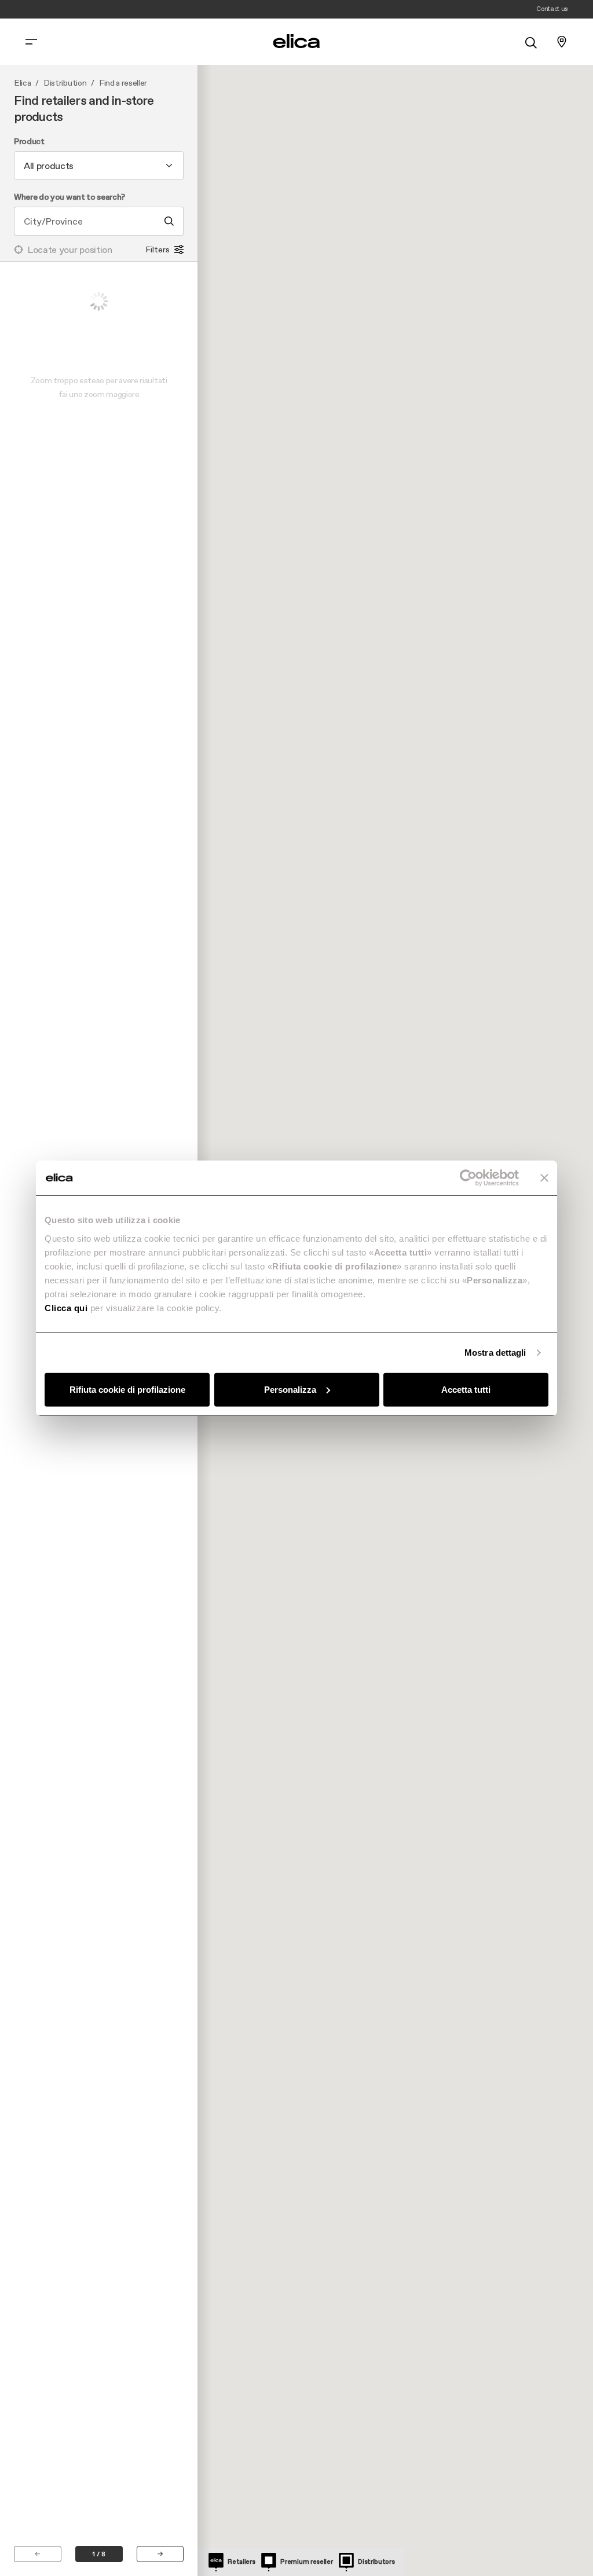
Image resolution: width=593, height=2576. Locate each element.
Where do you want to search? (69, 197)
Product (29, 142)
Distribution (65, 83)
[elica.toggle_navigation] (31, 42)
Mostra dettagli (495, 1353)
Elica (22, 83)
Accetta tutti (466, 1389)
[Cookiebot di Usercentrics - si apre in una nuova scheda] (468, 1178)
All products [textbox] (49, 166)
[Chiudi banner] (544, 1178)
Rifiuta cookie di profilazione (127, 1389)
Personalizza (290, 1389)
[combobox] (99, 166)
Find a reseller (123, 83)
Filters (158, 249)
